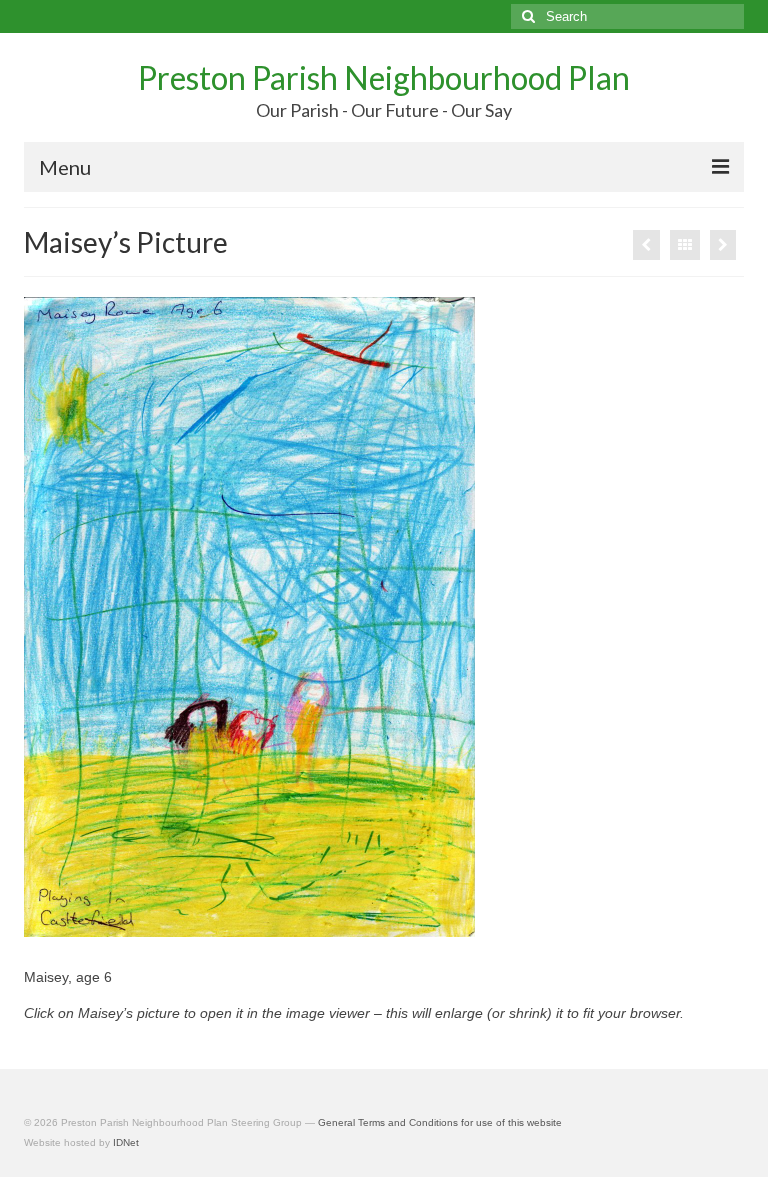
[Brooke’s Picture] (646, 245)
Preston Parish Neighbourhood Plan (384, 77)
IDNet (126, 1142)
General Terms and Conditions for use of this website (440, 1122)
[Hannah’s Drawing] (723, 245)
